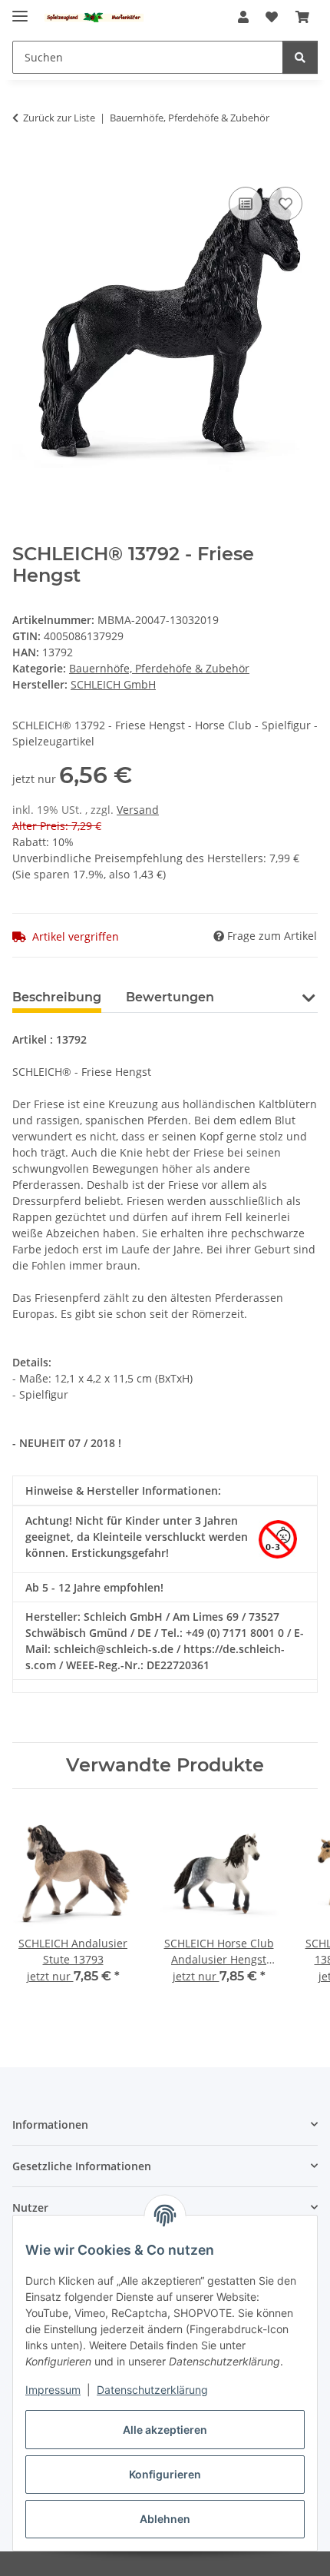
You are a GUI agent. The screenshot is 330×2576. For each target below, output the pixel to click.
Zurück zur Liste (59, 118)
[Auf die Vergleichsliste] (246, 204)
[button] (243, 17)
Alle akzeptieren (165, 2430)
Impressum (53, 2390)
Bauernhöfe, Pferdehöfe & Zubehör (159, 668)
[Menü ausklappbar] (20, 10)
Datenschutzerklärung (152, 2390)
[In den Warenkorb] (25, 166)
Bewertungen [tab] (170, 997)
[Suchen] (300, 57)
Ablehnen (165, 2519)
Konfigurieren (165, 2474)
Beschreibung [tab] (57, 997)
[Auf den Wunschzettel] (285, 204)
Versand (138, 810)
